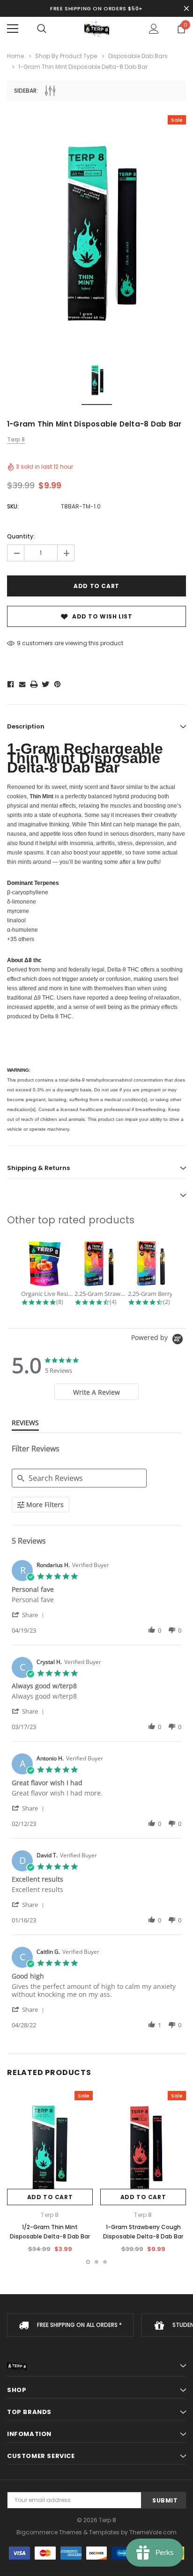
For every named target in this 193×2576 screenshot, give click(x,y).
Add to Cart (50, 2197)
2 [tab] (96, 2262)
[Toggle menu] (13, 29)
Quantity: (21, 536)
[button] (30, 1615)
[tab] (96, 1392)
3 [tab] (105, 2262)
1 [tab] (88, 2262)
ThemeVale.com (153, 2532)
